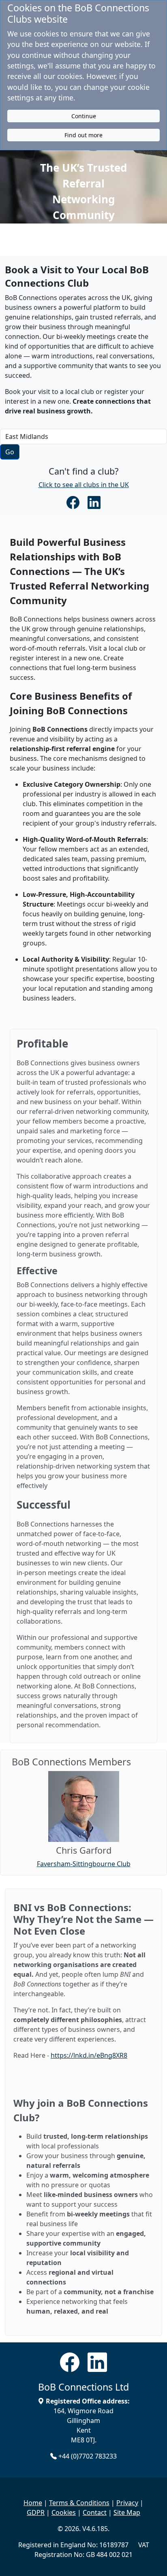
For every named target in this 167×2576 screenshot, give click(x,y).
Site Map (127, 2512)
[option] (83, 1820)
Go (10, 452)
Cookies (64, 2512)
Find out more (83, 135)
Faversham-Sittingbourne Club (84, 1864)
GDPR (36, 2512)
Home (33, 2503)
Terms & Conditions (79, 2503)
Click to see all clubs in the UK (84, 485)
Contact (95, 2512)
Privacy (127, 2503)
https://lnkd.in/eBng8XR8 (89, 2055)
